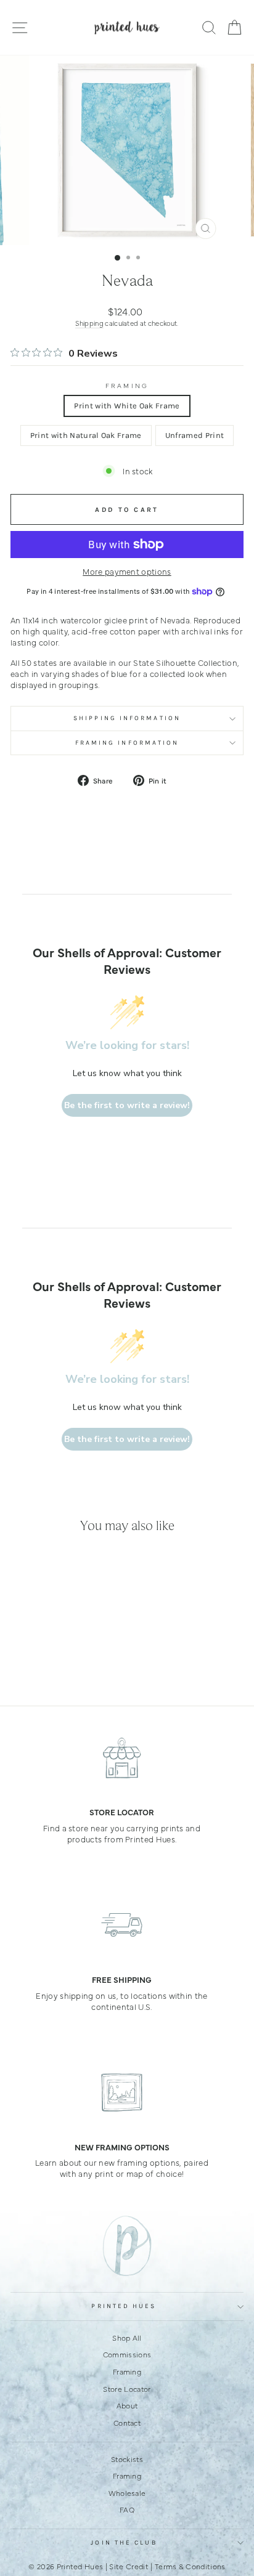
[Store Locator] (122, 1757)
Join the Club (124, 2543)
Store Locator (127, 2389)
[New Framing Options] (122, 2092)
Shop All (127, 2338)
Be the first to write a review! (127, 1105)
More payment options (127, 571)
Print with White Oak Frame (127, 406)
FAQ (127, 2509)
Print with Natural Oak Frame (86, 435)
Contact (127, 2423)
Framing (127, 386)
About (127, 2405)
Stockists (127, 2459)
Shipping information (127, 718)
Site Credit (129, 2566)
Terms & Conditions (190, 2566)
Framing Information (127, 743)
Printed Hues (124, 2306)
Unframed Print (195, 435)
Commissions (127, 2354)
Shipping (89, 323)
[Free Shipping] (122, 1925)
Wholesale (127, 2493)
